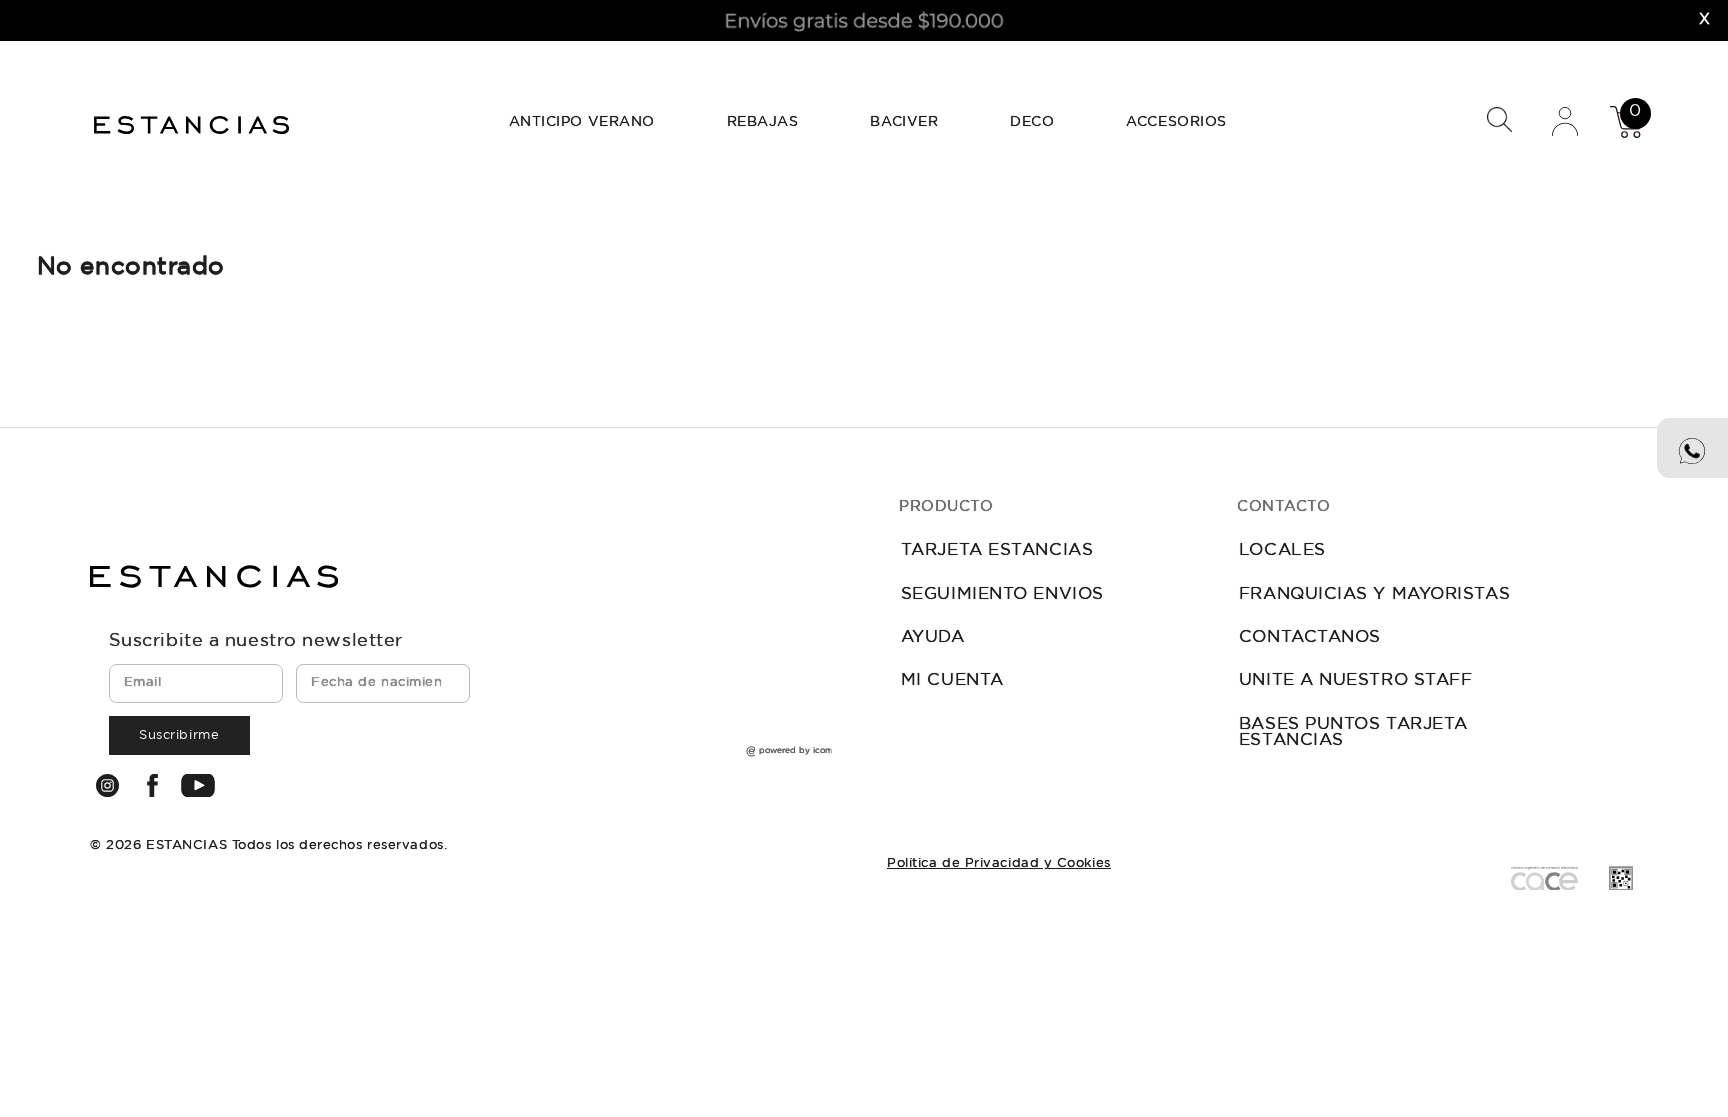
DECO (1032, 122)
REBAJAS (763, 122)
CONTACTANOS (1310, 637)
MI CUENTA (952, 680)
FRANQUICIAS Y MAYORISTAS (1374, 594)
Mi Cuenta (1565, 120)
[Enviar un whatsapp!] (1692, 448)
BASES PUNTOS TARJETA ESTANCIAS (1353, 733)
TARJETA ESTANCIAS (997, 550)
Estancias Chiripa (194, 123)
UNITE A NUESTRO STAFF (1356, 680)
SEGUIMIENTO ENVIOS (1002, 594)
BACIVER (904, 122)
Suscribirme (179, 735)
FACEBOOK (152, 785)
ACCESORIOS (1176, 122)
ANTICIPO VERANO (582, 122)
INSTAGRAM (107, 785)
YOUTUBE (198, 785)
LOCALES (1282, 550)
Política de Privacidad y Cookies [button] (999, 863)
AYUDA (933, 637)
